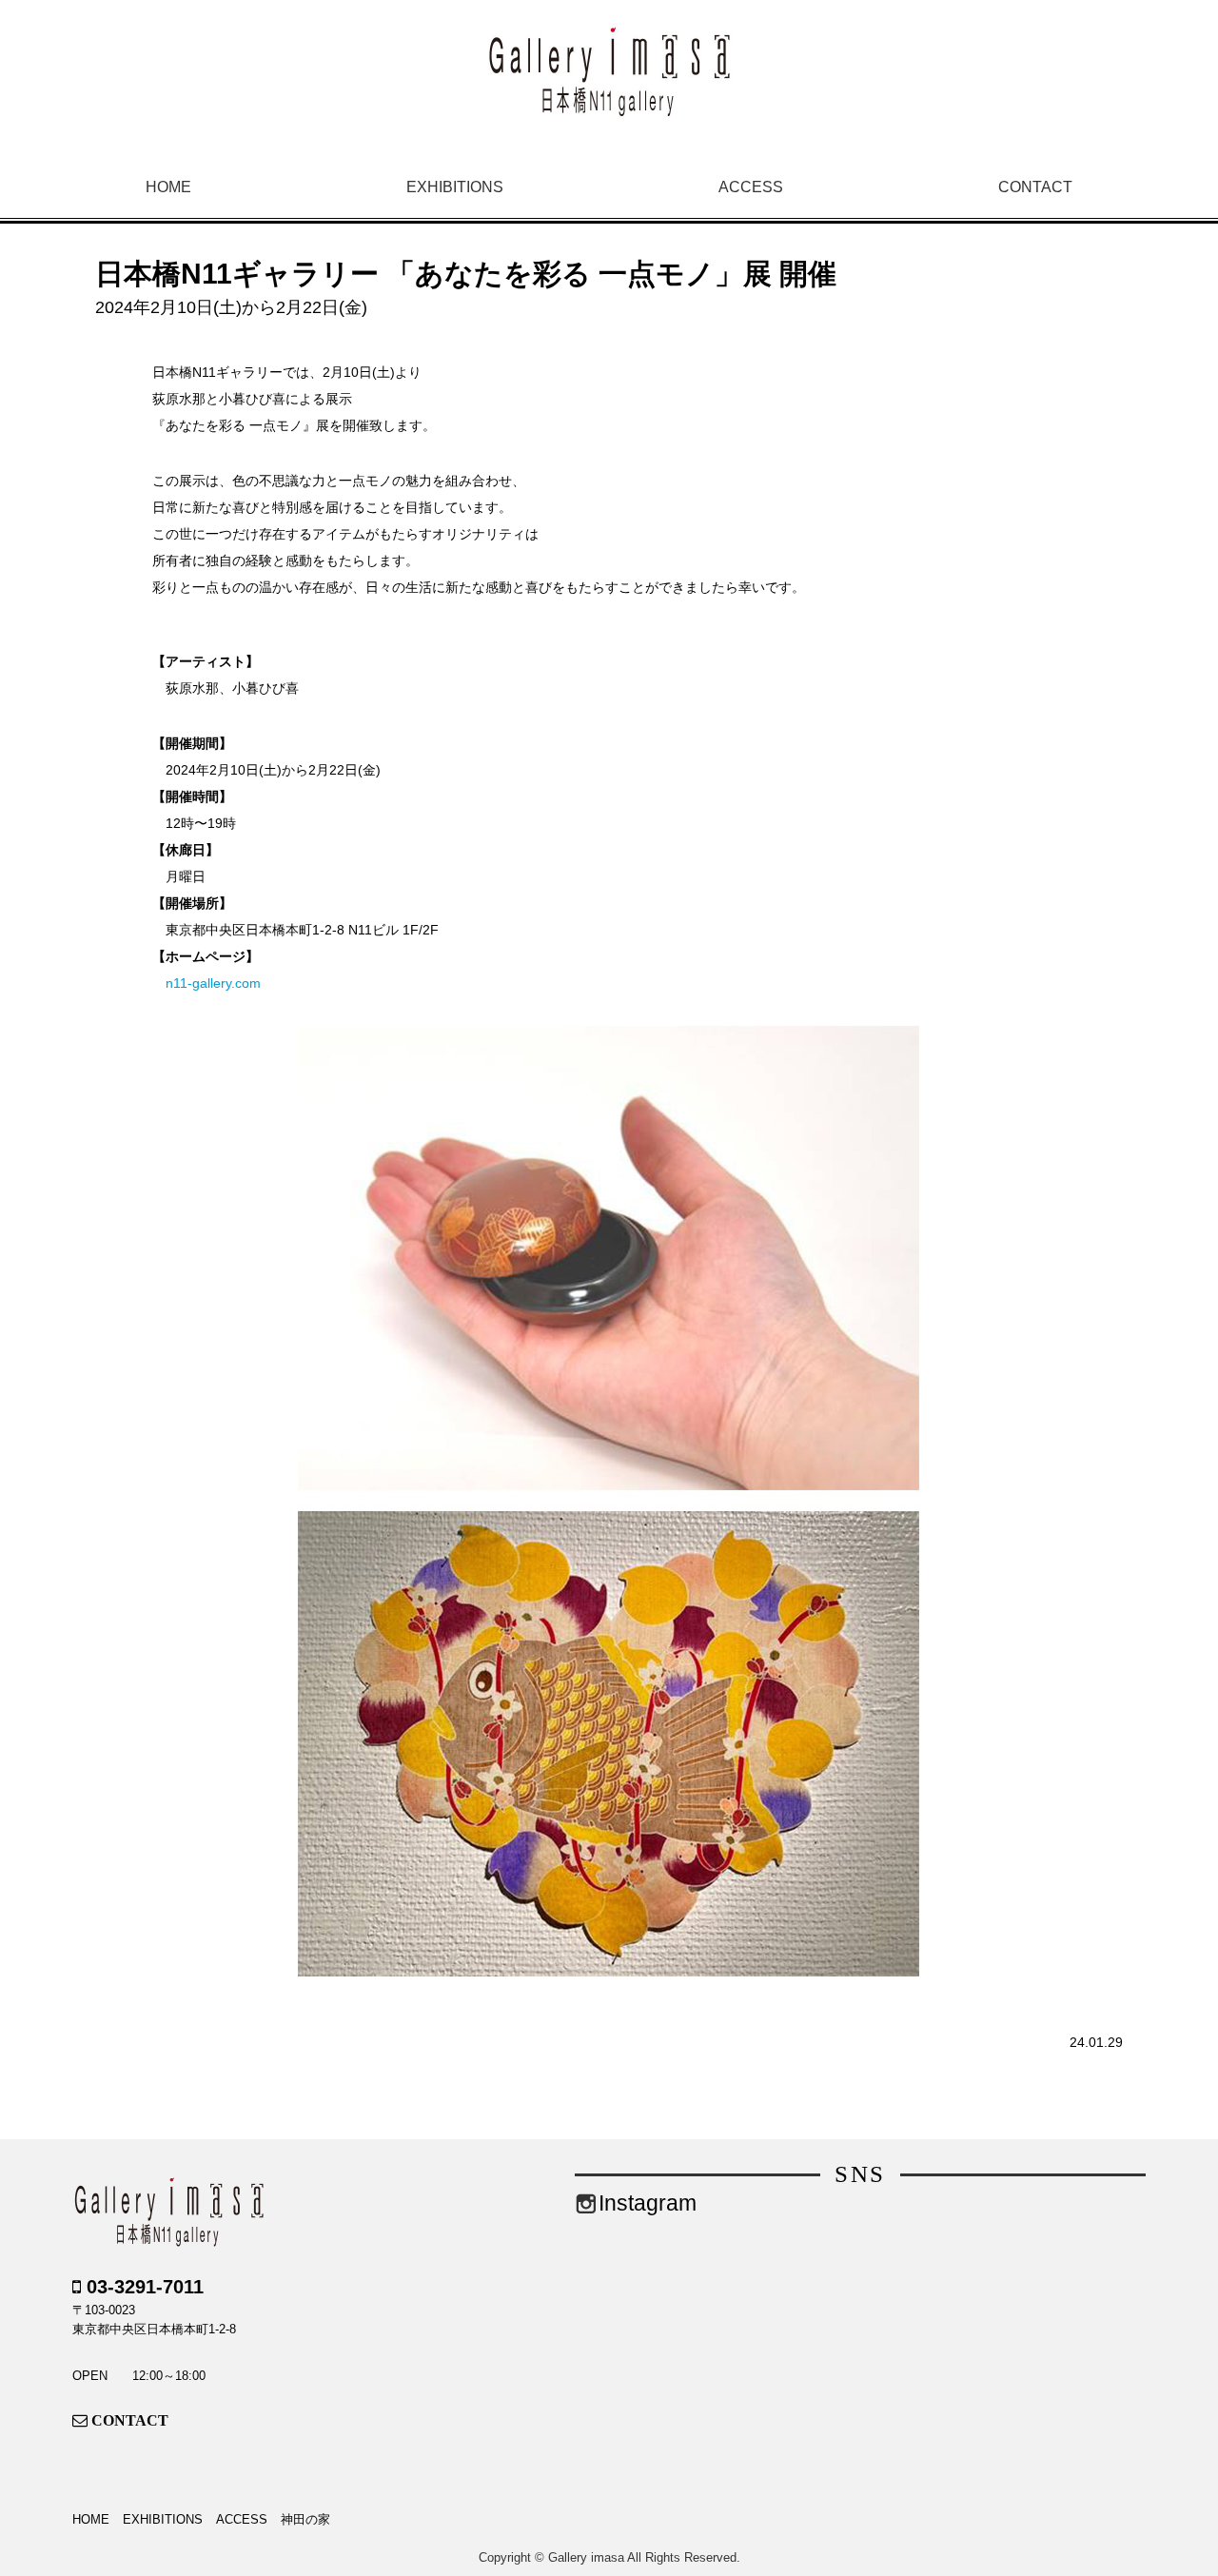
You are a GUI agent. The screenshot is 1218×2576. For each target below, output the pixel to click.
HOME (168, 187)
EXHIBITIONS (455, 187)
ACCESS (751, 187)
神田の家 (305, 2519)
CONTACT (1035, 187)
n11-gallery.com (213, 983)
